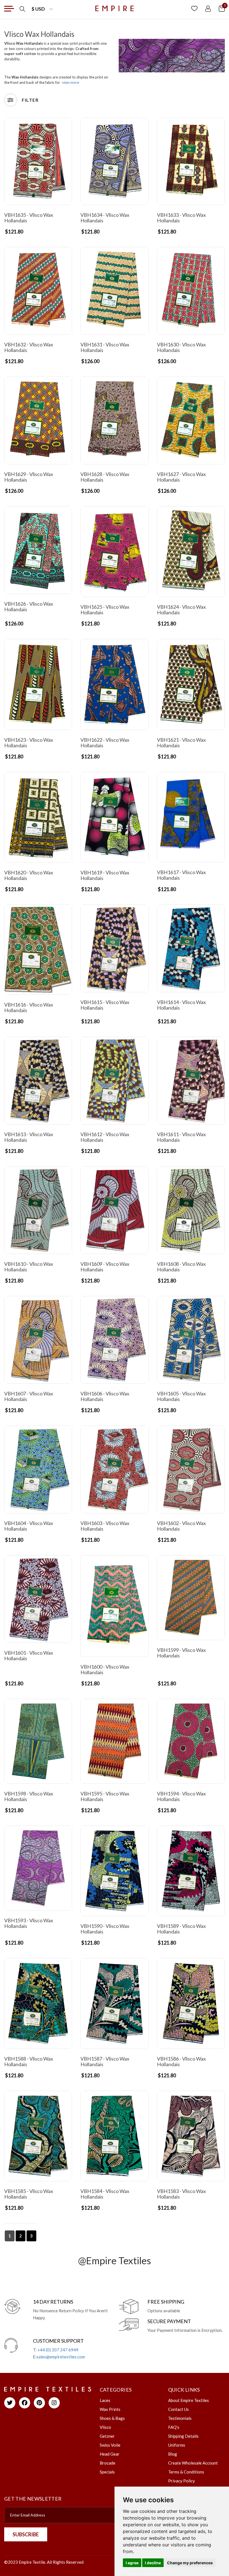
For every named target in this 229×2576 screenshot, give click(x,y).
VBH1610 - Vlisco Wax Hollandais (29, 1267)
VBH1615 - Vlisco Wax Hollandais (105, 1005)
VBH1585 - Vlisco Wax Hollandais (29, 2194)
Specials (107, 2472)
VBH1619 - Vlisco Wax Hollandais (105, 875)
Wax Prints (110, 2409)
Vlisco (105, 2427)
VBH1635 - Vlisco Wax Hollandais (29, 218)
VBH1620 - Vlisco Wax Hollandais (29, 875)
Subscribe (26, 2534)
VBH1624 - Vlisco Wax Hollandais (181, 610)
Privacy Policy (182, 2481)
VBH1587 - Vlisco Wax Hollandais (105, 2061)
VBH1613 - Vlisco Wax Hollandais (29, 1137)
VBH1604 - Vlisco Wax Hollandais (29, 1526)
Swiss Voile (110, 2445)
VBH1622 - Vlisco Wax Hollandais (105, 743)
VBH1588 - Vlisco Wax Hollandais (29, 2061)
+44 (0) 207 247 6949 (58, 2350)
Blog (173, 2454)
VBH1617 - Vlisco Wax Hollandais (181, 875)
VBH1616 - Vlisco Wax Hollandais (29, 1007)
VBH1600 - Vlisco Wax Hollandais (105, 1669)
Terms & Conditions (186, 2472)
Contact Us (178, 2409)
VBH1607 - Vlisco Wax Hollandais (29, 1396)
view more (71, 82)
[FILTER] (11, 100)
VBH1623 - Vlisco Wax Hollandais (29, 743)
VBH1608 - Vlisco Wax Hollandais (181, 1267)
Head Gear (110, 2454)
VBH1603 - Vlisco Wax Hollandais (105, 1526)
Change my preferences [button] (190, 2563)
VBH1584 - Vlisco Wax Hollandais (105, 2194)
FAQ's (174, 2427)
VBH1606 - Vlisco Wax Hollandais (105, 1396)
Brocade (108, 2463)
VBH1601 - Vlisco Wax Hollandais (29, 1656)
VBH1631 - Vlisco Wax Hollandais (105, 347)
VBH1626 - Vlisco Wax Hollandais (29, 606)
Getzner (107, 2436)
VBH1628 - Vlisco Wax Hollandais (105, 477)
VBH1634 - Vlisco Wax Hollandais (105, 218)
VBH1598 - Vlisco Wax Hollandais (29, 1796)
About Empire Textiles (189, 2400)
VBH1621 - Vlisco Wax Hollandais (181, 743)
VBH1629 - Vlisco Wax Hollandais (29, 477)
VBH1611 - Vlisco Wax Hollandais (181, 1137)
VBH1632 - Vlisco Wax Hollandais (29, 347)
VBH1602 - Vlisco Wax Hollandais (181, 1526)
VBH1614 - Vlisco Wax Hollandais (181, 1005)
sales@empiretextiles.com (61, 2357)
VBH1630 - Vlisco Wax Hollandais (181, 347)
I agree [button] (132, 2563)
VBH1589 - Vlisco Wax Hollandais (181, 1929)
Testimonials (180, 2418)
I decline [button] (153, 2563)
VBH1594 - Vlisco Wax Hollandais (181, 1796)
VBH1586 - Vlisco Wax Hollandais (181, 2061)
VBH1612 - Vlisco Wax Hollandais (105, 1137)
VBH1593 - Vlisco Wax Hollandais (29, 1923)
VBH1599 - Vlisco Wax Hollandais (181, 1653)
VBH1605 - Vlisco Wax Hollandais (181, 1396)
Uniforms (177, 2445)
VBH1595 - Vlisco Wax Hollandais (105, 1796)
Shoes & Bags (112, 2418)
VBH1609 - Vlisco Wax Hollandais (105, 1267)
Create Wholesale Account (193, 2463)
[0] (222, 8)
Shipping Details (183, 2436)
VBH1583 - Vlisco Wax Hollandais (181, 2194)
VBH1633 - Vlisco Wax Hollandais (181, 218)
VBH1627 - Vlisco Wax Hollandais (181, 477)
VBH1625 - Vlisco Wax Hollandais (105, 610)
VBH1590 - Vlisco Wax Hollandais (105, 1929)
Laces (105, 2400)
